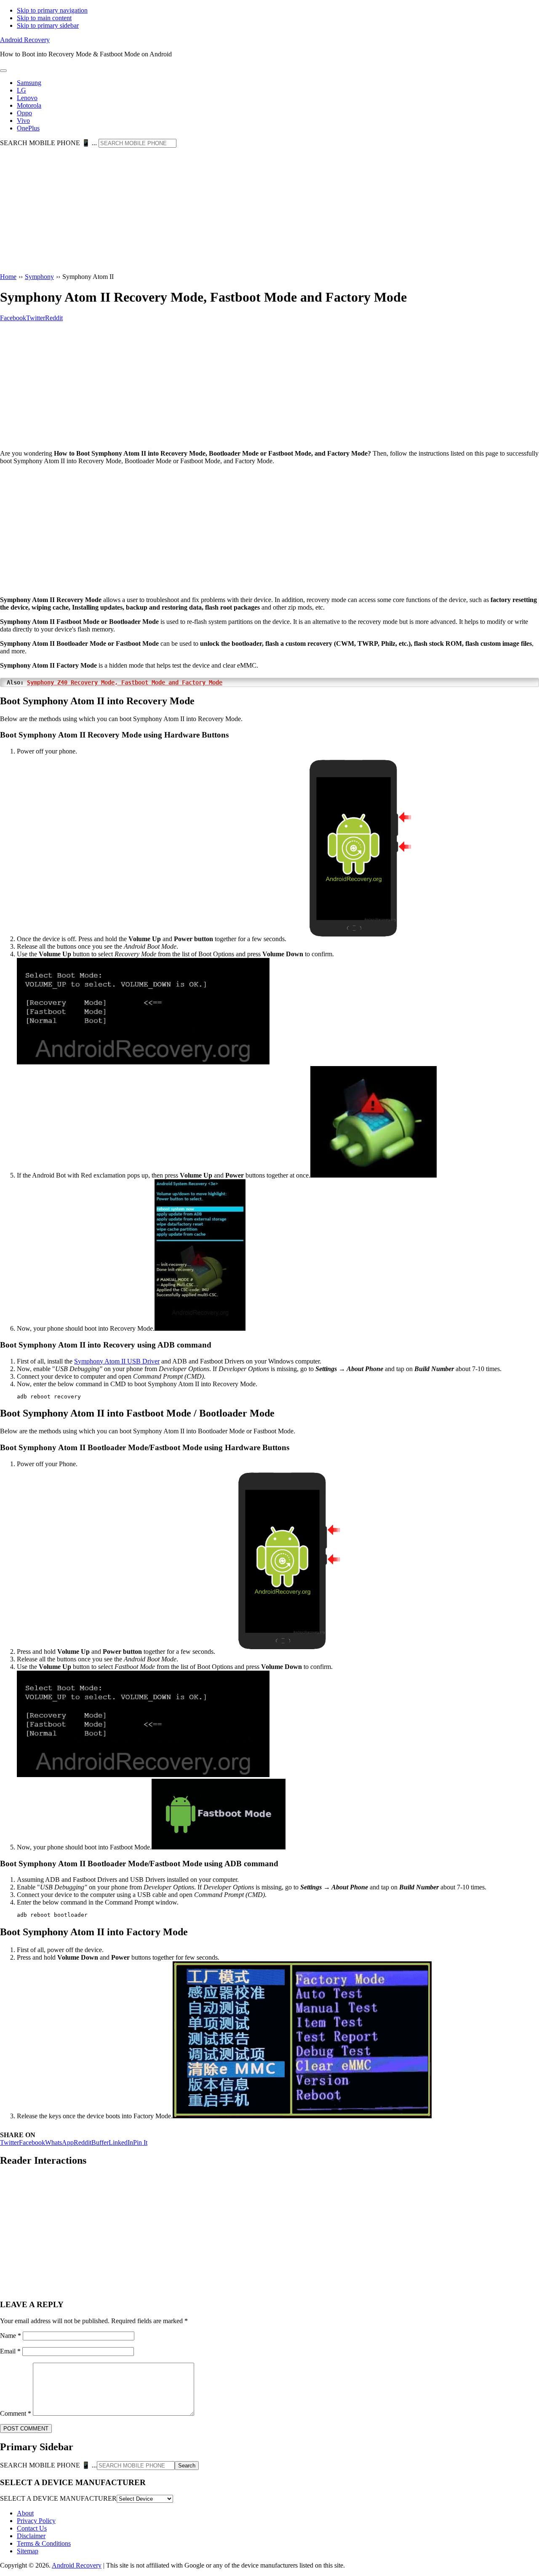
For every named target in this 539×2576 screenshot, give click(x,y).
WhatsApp (59, 2142)
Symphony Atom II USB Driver (117, 1361)
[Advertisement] (269, 211)
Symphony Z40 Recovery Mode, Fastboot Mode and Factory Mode (125, 682)
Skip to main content (44, 18)
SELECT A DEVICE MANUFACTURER (58, 2498)
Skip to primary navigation (52, 10)
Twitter (9, 2142)
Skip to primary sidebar (48, 25)
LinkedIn (121, 2142)
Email (10, 2351)
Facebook (32, 2142)
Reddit (83, 2142)
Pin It (140, 2142)
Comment (16, 2413)
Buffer (100, 2142)
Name (11, 2336)
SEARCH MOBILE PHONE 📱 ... (48, 143)
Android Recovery (25, 40)
